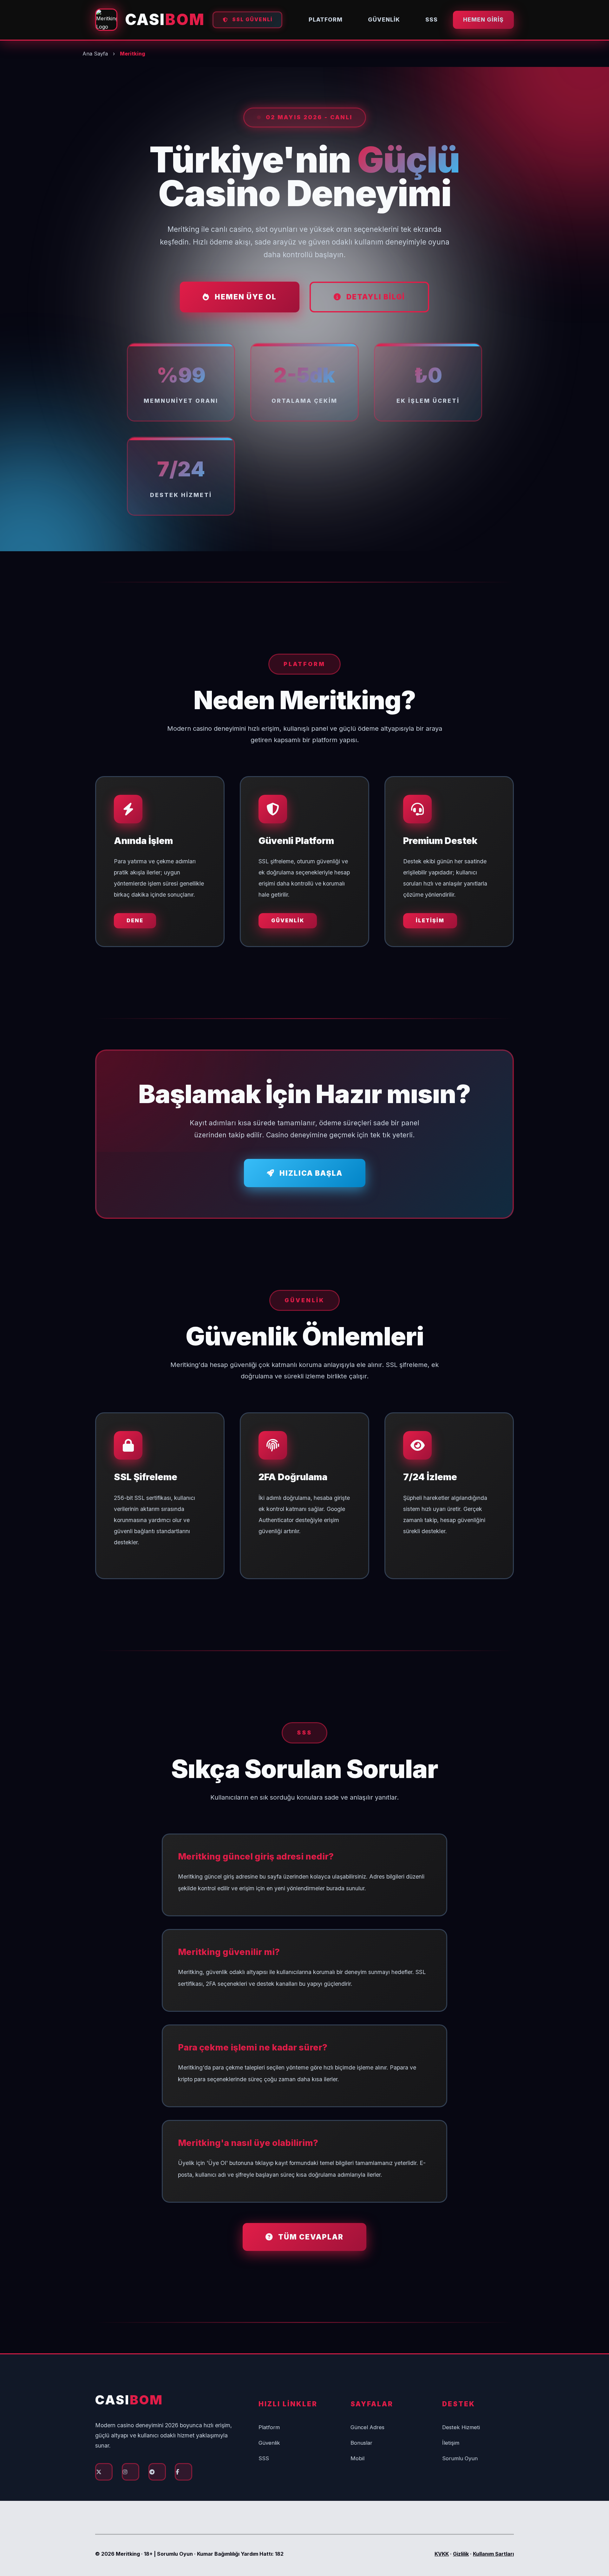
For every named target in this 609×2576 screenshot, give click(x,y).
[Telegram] (157, 2472)
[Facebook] (183, 2472)
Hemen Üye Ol (246, 297)
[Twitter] (104, 2472)
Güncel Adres (367, 2427)
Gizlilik (461, 2554)
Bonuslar (361, 2443)
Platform (326, 20)
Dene (135, 920)
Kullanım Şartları (493, 2554)
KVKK (442, 2554)
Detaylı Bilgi (376, 297)
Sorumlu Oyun (460, 2458)
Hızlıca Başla (311, 1173)
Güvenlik (384, 20)
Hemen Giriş (483, 20)
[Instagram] (131, 2472)
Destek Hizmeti (461, 2427)
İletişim (430, 920)
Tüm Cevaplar (311, 2237)
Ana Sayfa (95, 54)
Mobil (357, 2458)
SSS (432, 20)
